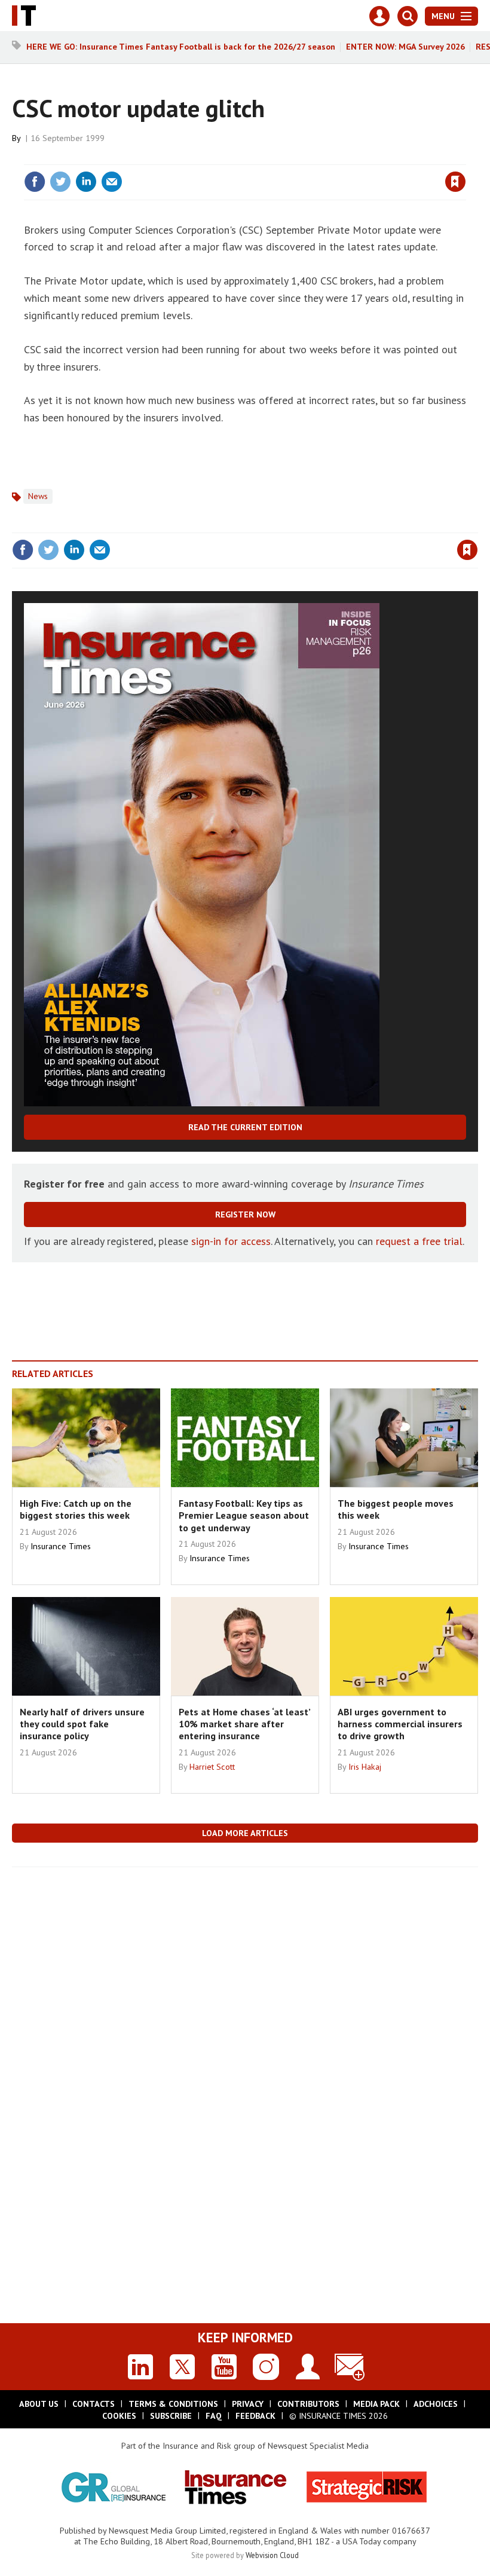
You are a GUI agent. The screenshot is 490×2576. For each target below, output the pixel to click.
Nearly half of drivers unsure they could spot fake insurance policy (82, 1724)
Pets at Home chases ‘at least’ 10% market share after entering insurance (244, 1724)
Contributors (308, 2404)
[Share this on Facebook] (35, 182)
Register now (245, 1214)
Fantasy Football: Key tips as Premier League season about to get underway (244, 1515)
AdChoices (436, 2404)
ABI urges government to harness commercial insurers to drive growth (400, 1724)
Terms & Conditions (173, 2404)
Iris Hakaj (365, 1767)
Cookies (119, 2416)
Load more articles (245, 1833)
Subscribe (171, 2416)
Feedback (255, 2416)
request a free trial (419, 1241)
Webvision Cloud (272, 2555)
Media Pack (376, 2404)
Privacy (248, 2404)
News (38, 496)
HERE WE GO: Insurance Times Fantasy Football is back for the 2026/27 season (181, 47)
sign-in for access (231, 1241)
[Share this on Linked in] (86, 182)
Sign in (314, 157)
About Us (39, 2404)
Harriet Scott (212, 1767)
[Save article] (455, 182)
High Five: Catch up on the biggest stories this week (76, 1509)
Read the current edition (245, 1127)
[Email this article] (112, 182)
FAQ (214, 2416)
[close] (465, 157)
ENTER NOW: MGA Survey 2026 (405, 47)
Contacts (94, 2404)
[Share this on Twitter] (60, 182)
